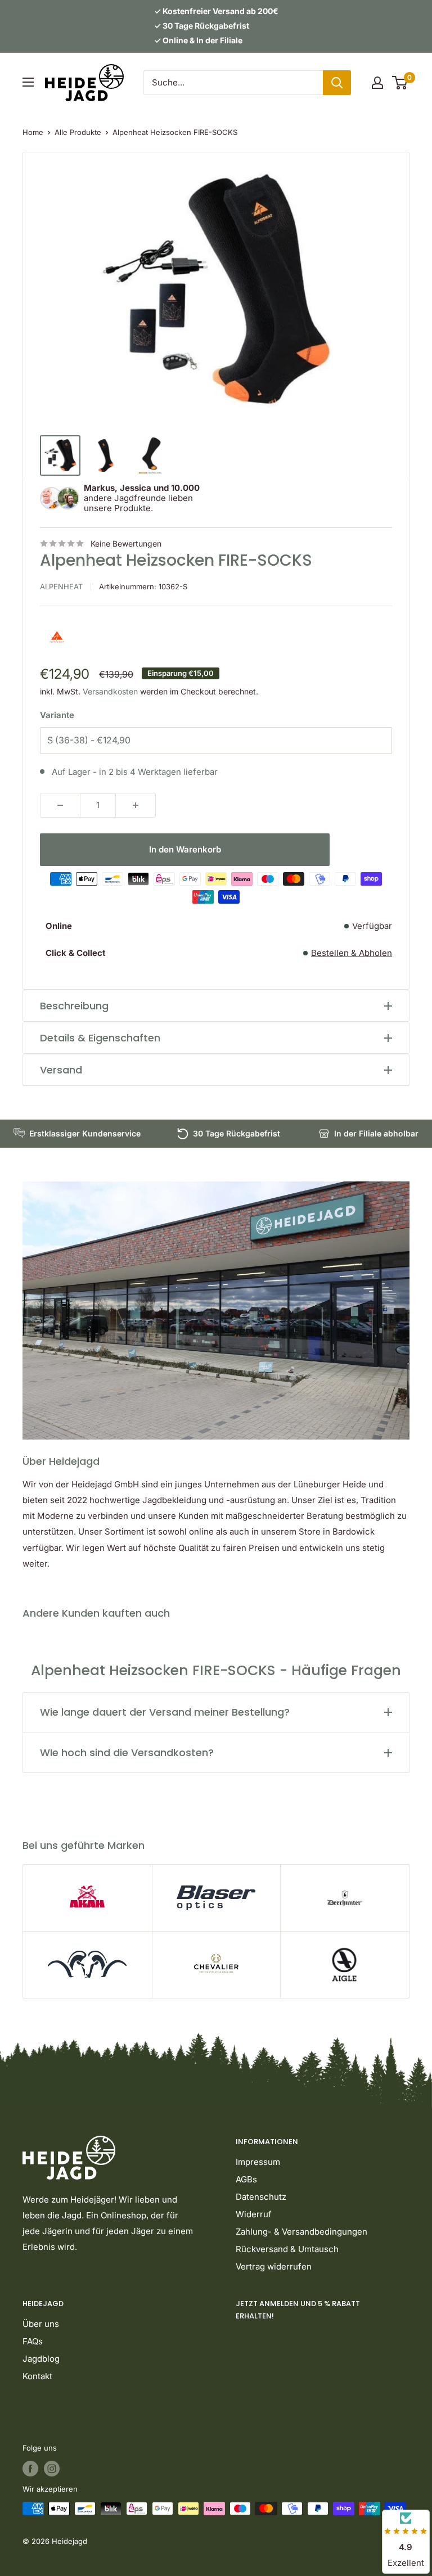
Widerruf (254, 2214)
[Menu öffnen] (28, 82)
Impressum (258, 2162)
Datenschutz (261, 2197)
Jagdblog (41, 2359)
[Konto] (377, 83)
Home (33, 132)
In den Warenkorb (185, 849)
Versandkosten (110, 691)
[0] (400, 83)
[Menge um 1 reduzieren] (60, 805)
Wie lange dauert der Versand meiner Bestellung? (165, 1712)
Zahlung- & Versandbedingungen (301, 2232)
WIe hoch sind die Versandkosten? (127, 1752)
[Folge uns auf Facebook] (30, 2469)
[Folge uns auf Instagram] (52, 2469)
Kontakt (37, 2376)
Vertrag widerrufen (274, 2266)
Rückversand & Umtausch (287, 2249)
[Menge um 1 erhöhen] (136, 805)
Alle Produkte (78, 132)
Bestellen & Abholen (352, 953)
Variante (57, 715)
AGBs (246, 2179)
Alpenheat (61, 587)
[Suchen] (337, 83)
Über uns (41, 2324)
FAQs (33, 2341)
